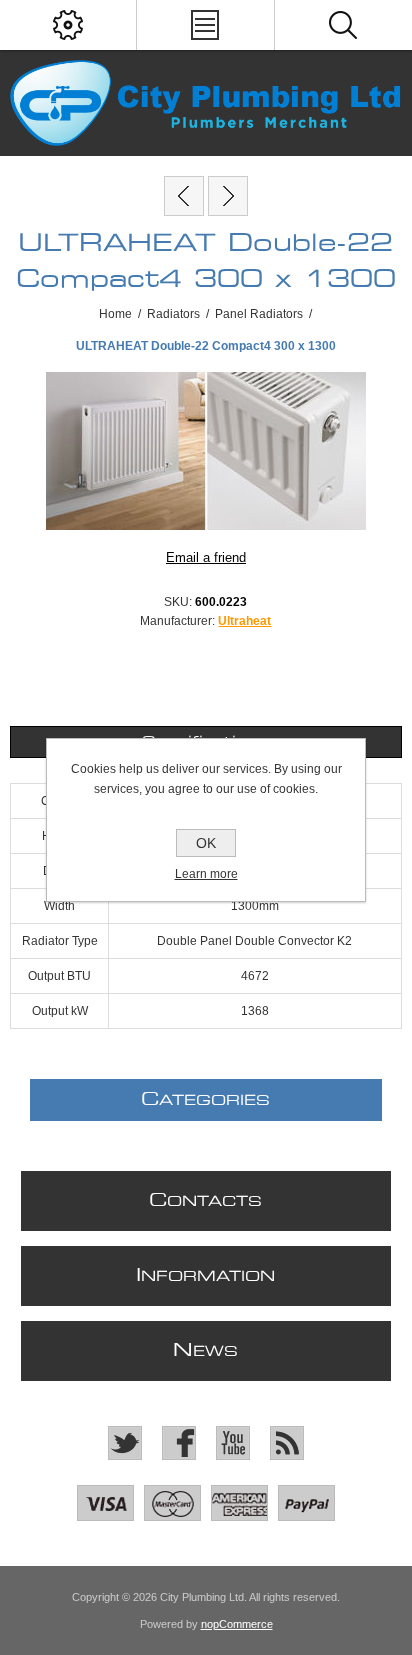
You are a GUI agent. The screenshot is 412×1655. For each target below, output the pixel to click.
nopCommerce (237, 1624)
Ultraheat (244, 621)
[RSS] (287, 1443)
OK (206, 843)
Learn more (206, 874)
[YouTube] (233, 1443)
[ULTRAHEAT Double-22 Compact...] (184, 196)
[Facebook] (179, 1443)
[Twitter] (125, 1443)
